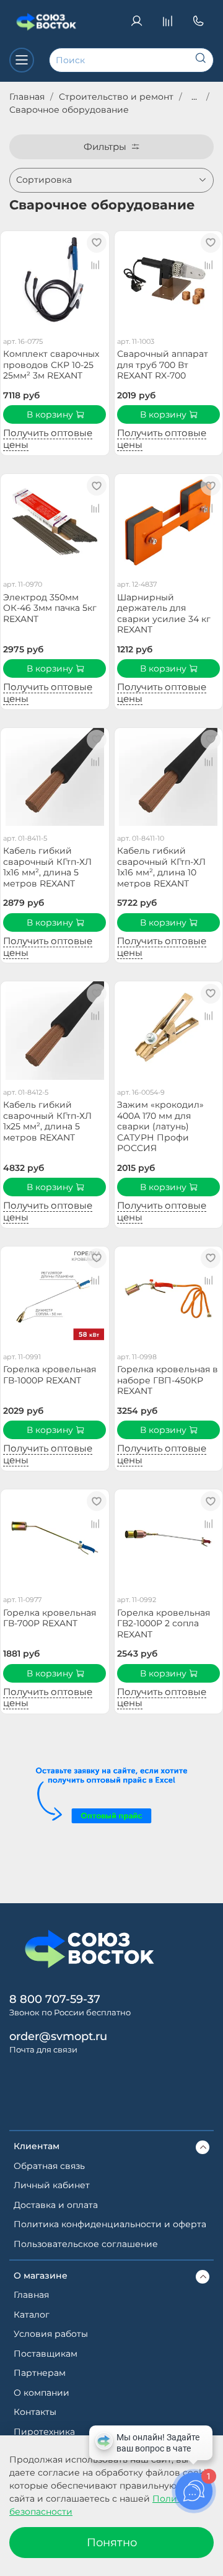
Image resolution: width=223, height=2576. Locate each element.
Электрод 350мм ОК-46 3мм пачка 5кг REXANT (50, 608)
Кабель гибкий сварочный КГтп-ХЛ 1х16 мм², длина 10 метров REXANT (161, 867)
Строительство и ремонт (116, 97)
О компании (42, 2393)
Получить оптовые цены (48, 439)
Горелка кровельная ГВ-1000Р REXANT (50, 1375)
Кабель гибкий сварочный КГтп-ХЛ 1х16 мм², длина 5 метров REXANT (47, 867)
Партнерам (40, 2373)
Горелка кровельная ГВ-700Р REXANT (50, 1618)
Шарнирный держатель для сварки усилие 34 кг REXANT (164, 614)
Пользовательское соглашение (86, 2244)
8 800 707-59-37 (55, 1999)
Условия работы (51, 2334)
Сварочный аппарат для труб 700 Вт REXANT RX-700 (163, 365)
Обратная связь (49, 2166)
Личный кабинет (52, 2185)
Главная (27, 97)
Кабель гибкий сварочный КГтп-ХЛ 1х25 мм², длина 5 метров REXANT (47, 1121)
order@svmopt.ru (58, 2036)
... (194, 97)
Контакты (35, 2412)
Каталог (32, 2315)
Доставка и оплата (56, 2205)
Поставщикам (46, 2354)
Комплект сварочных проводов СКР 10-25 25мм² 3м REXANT (51, 365)
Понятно (112, 2542)
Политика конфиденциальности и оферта (110, 2224)
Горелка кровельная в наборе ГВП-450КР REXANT (168, 1380)
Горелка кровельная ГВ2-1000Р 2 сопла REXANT (164, 1623)
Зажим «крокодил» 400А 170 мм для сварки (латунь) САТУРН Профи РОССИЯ (160, 1126)
